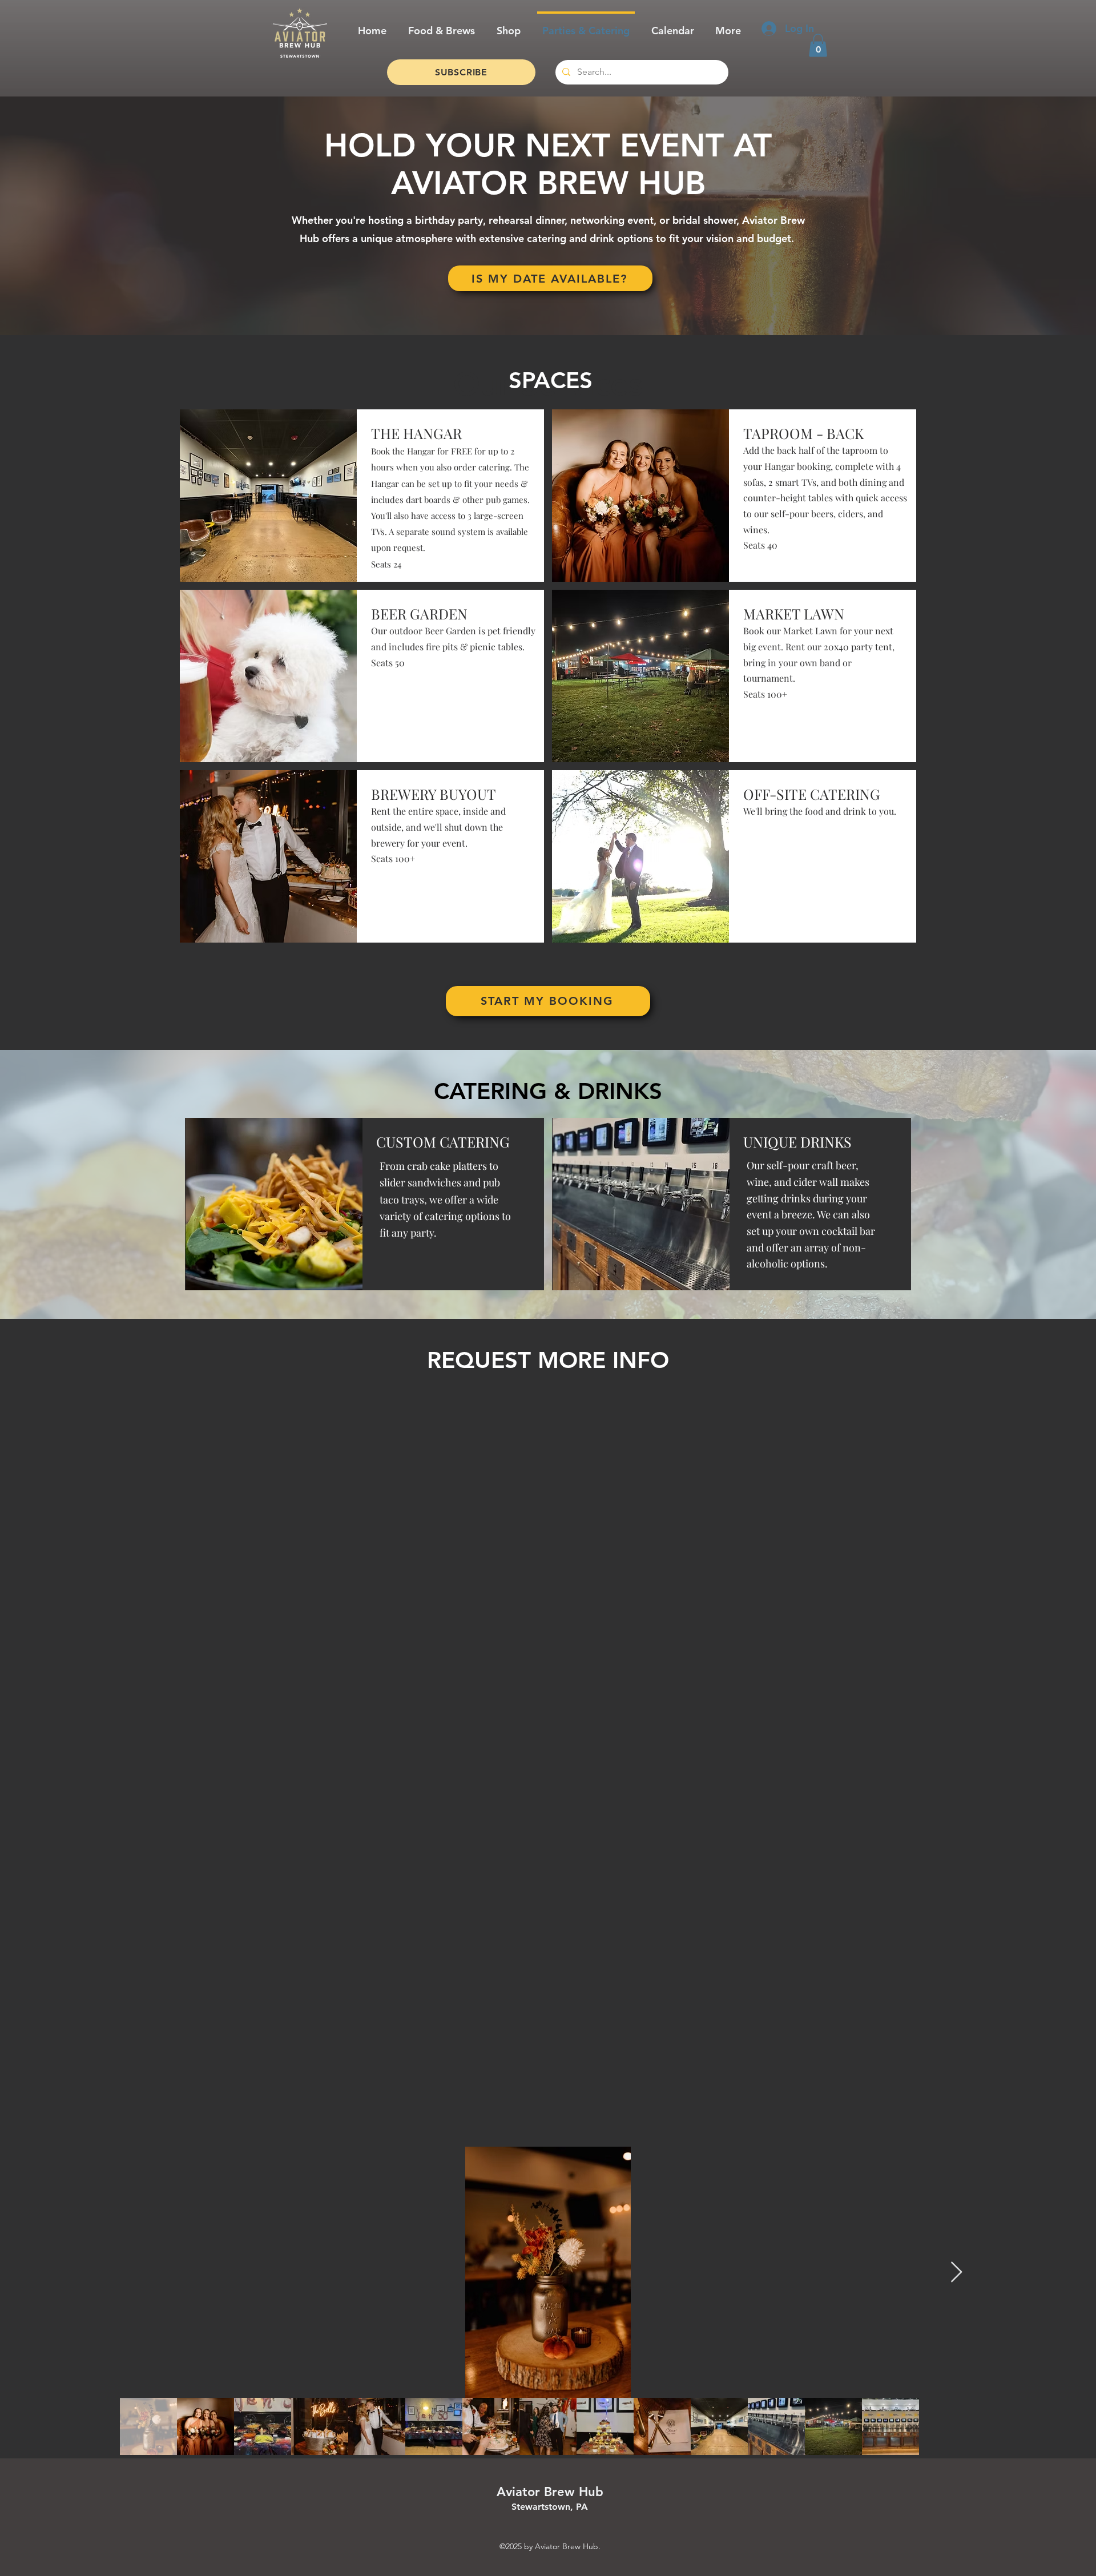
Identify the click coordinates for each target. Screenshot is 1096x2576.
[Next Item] (956, 2273)
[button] (818, 45)
